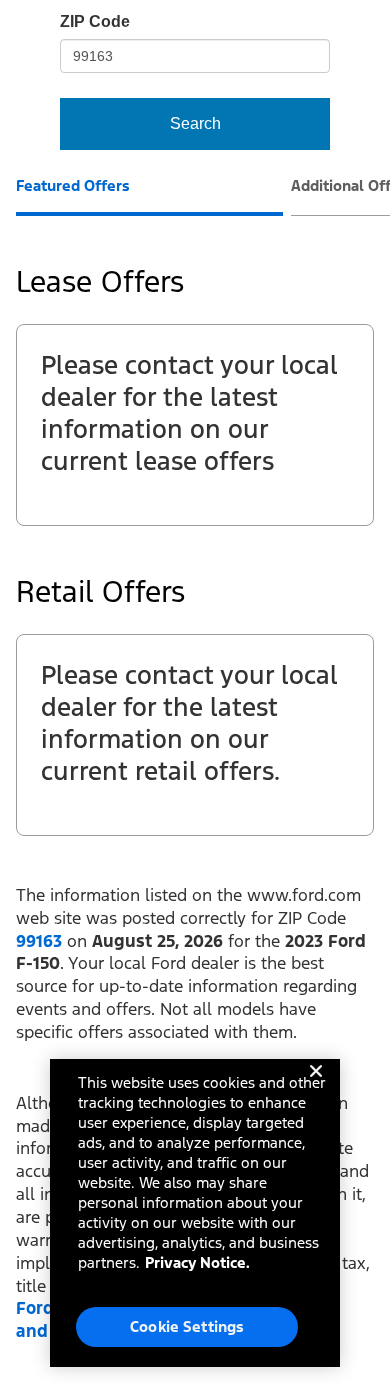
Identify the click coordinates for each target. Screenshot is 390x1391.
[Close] (316, 1087)
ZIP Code (95, 21)
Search (195, 123)
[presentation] (149, 196)
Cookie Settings (187, 1326)
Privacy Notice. (197, 1262)
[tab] (73, 188)
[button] (39, 941)
